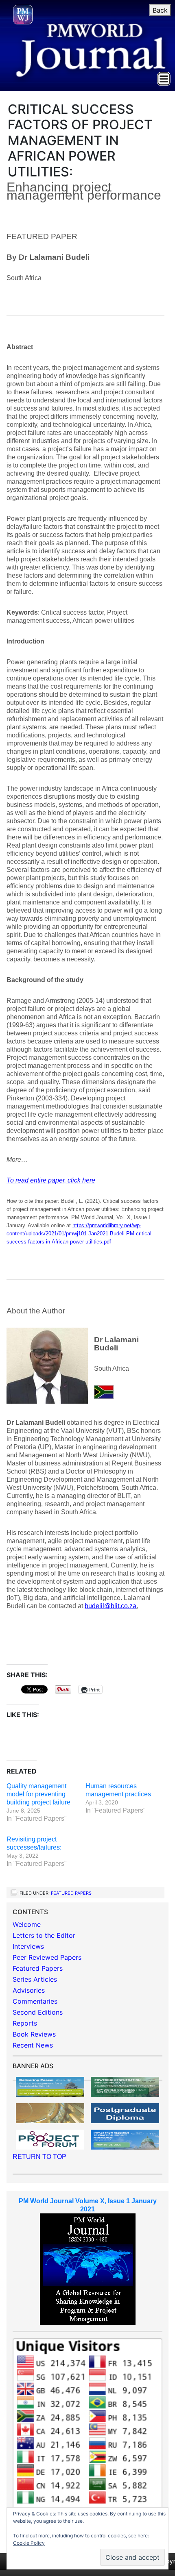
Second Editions (38, 2012)
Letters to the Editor (44, 1935)
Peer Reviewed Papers (47, 1957)
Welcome (27, 1924)
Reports (25, 2023)
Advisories (29, 1990)
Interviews (28, 1946)
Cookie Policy (29, 2543)
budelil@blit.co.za (110, 1606)
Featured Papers (71, 1893)
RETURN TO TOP (39, 2157)
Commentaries (35, 2001)
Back (160, 10)
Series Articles (35, 1979)
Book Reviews (34, 2034)
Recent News (33, 2045)
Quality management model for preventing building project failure (38, 1794)
